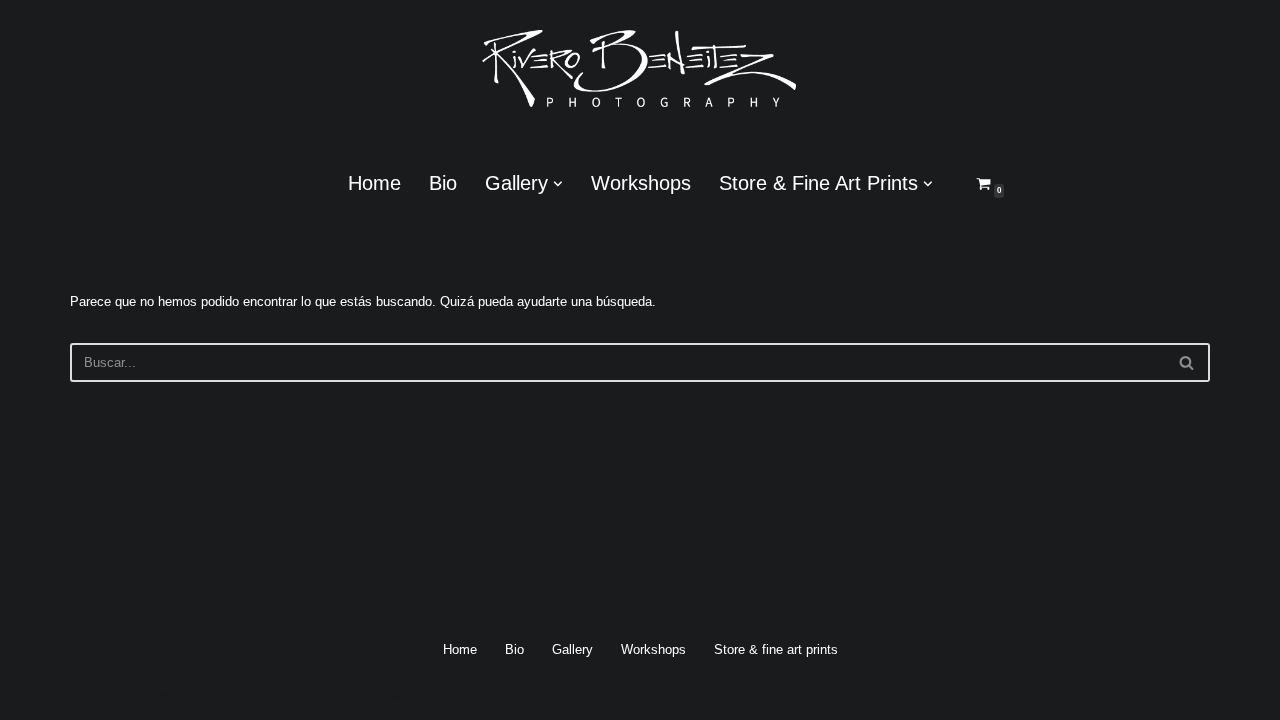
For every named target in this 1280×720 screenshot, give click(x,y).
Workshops (641, 183)
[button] (558, 184)
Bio (443, 183)
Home (374, 183)
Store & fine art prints (776, 649)
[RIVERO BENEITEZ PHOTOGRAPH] (640, 68)
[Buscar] (1187, 362)
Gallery (572, 649)
